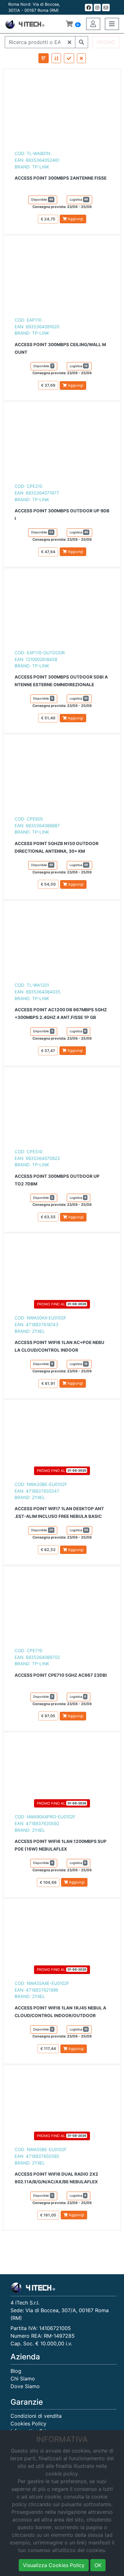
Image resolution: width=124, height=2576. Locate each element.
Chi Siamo (23, 2379)
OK (98, 2565)
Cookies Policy (28, 2424)
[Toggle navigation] (112, 24)
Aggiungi (75, 219)
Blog (16, 2371)
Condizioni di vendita (36, 2416)
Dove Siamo (25, 2386)
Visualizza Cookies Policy (54, 2565)
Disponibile (42, 199)
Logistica (79, 199)
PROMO (106, 42)
